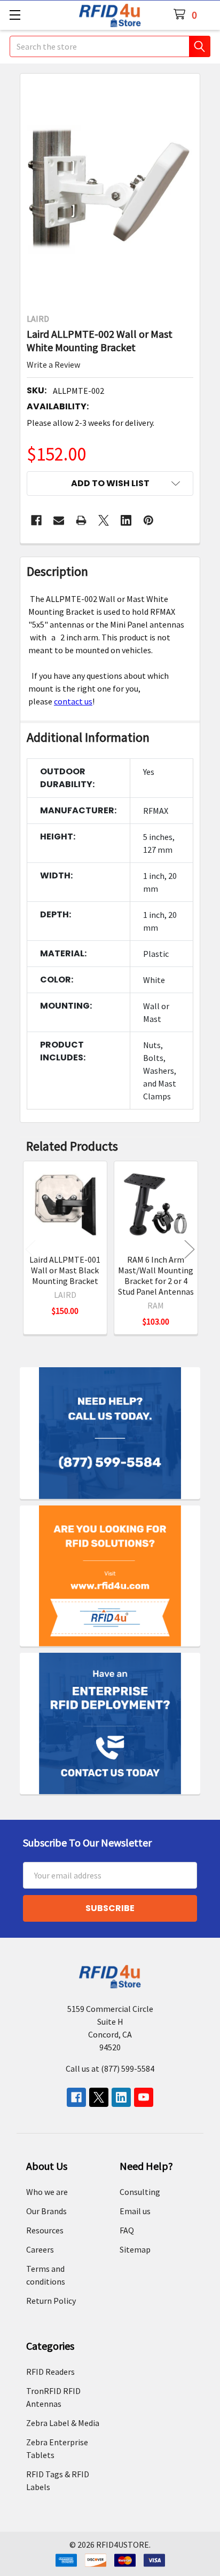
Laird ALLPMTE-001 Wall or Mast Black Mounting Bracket (65, 1270)
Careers (40, 2249)
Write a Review (53, 364)
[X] (104, 520)
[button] (110, 484)
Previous (30, 1249)
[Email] (59, 520)
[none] (110, 190)
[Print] (81, 520)
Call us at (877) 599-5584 (110, 2068)
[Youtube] (144, 2097)
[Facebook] (36, 520)
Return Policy (51, 2301)
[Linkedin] (126, 520)
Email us (135, 2211)
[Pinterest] (148, 520)
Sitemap (135, 2249)
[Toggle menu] (15, 15)
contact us (73, 701)
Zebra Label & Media (63, 2423)
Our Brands (46, 2211)
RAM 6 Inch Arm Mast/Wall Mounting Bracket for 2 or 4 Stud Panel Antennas (156, 1275)
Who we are (47, 2192)
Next (190, 1249)
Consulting (140, 2192)
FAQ (127, 2230)
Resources (45, 2230)
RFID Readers (50, 2372)
